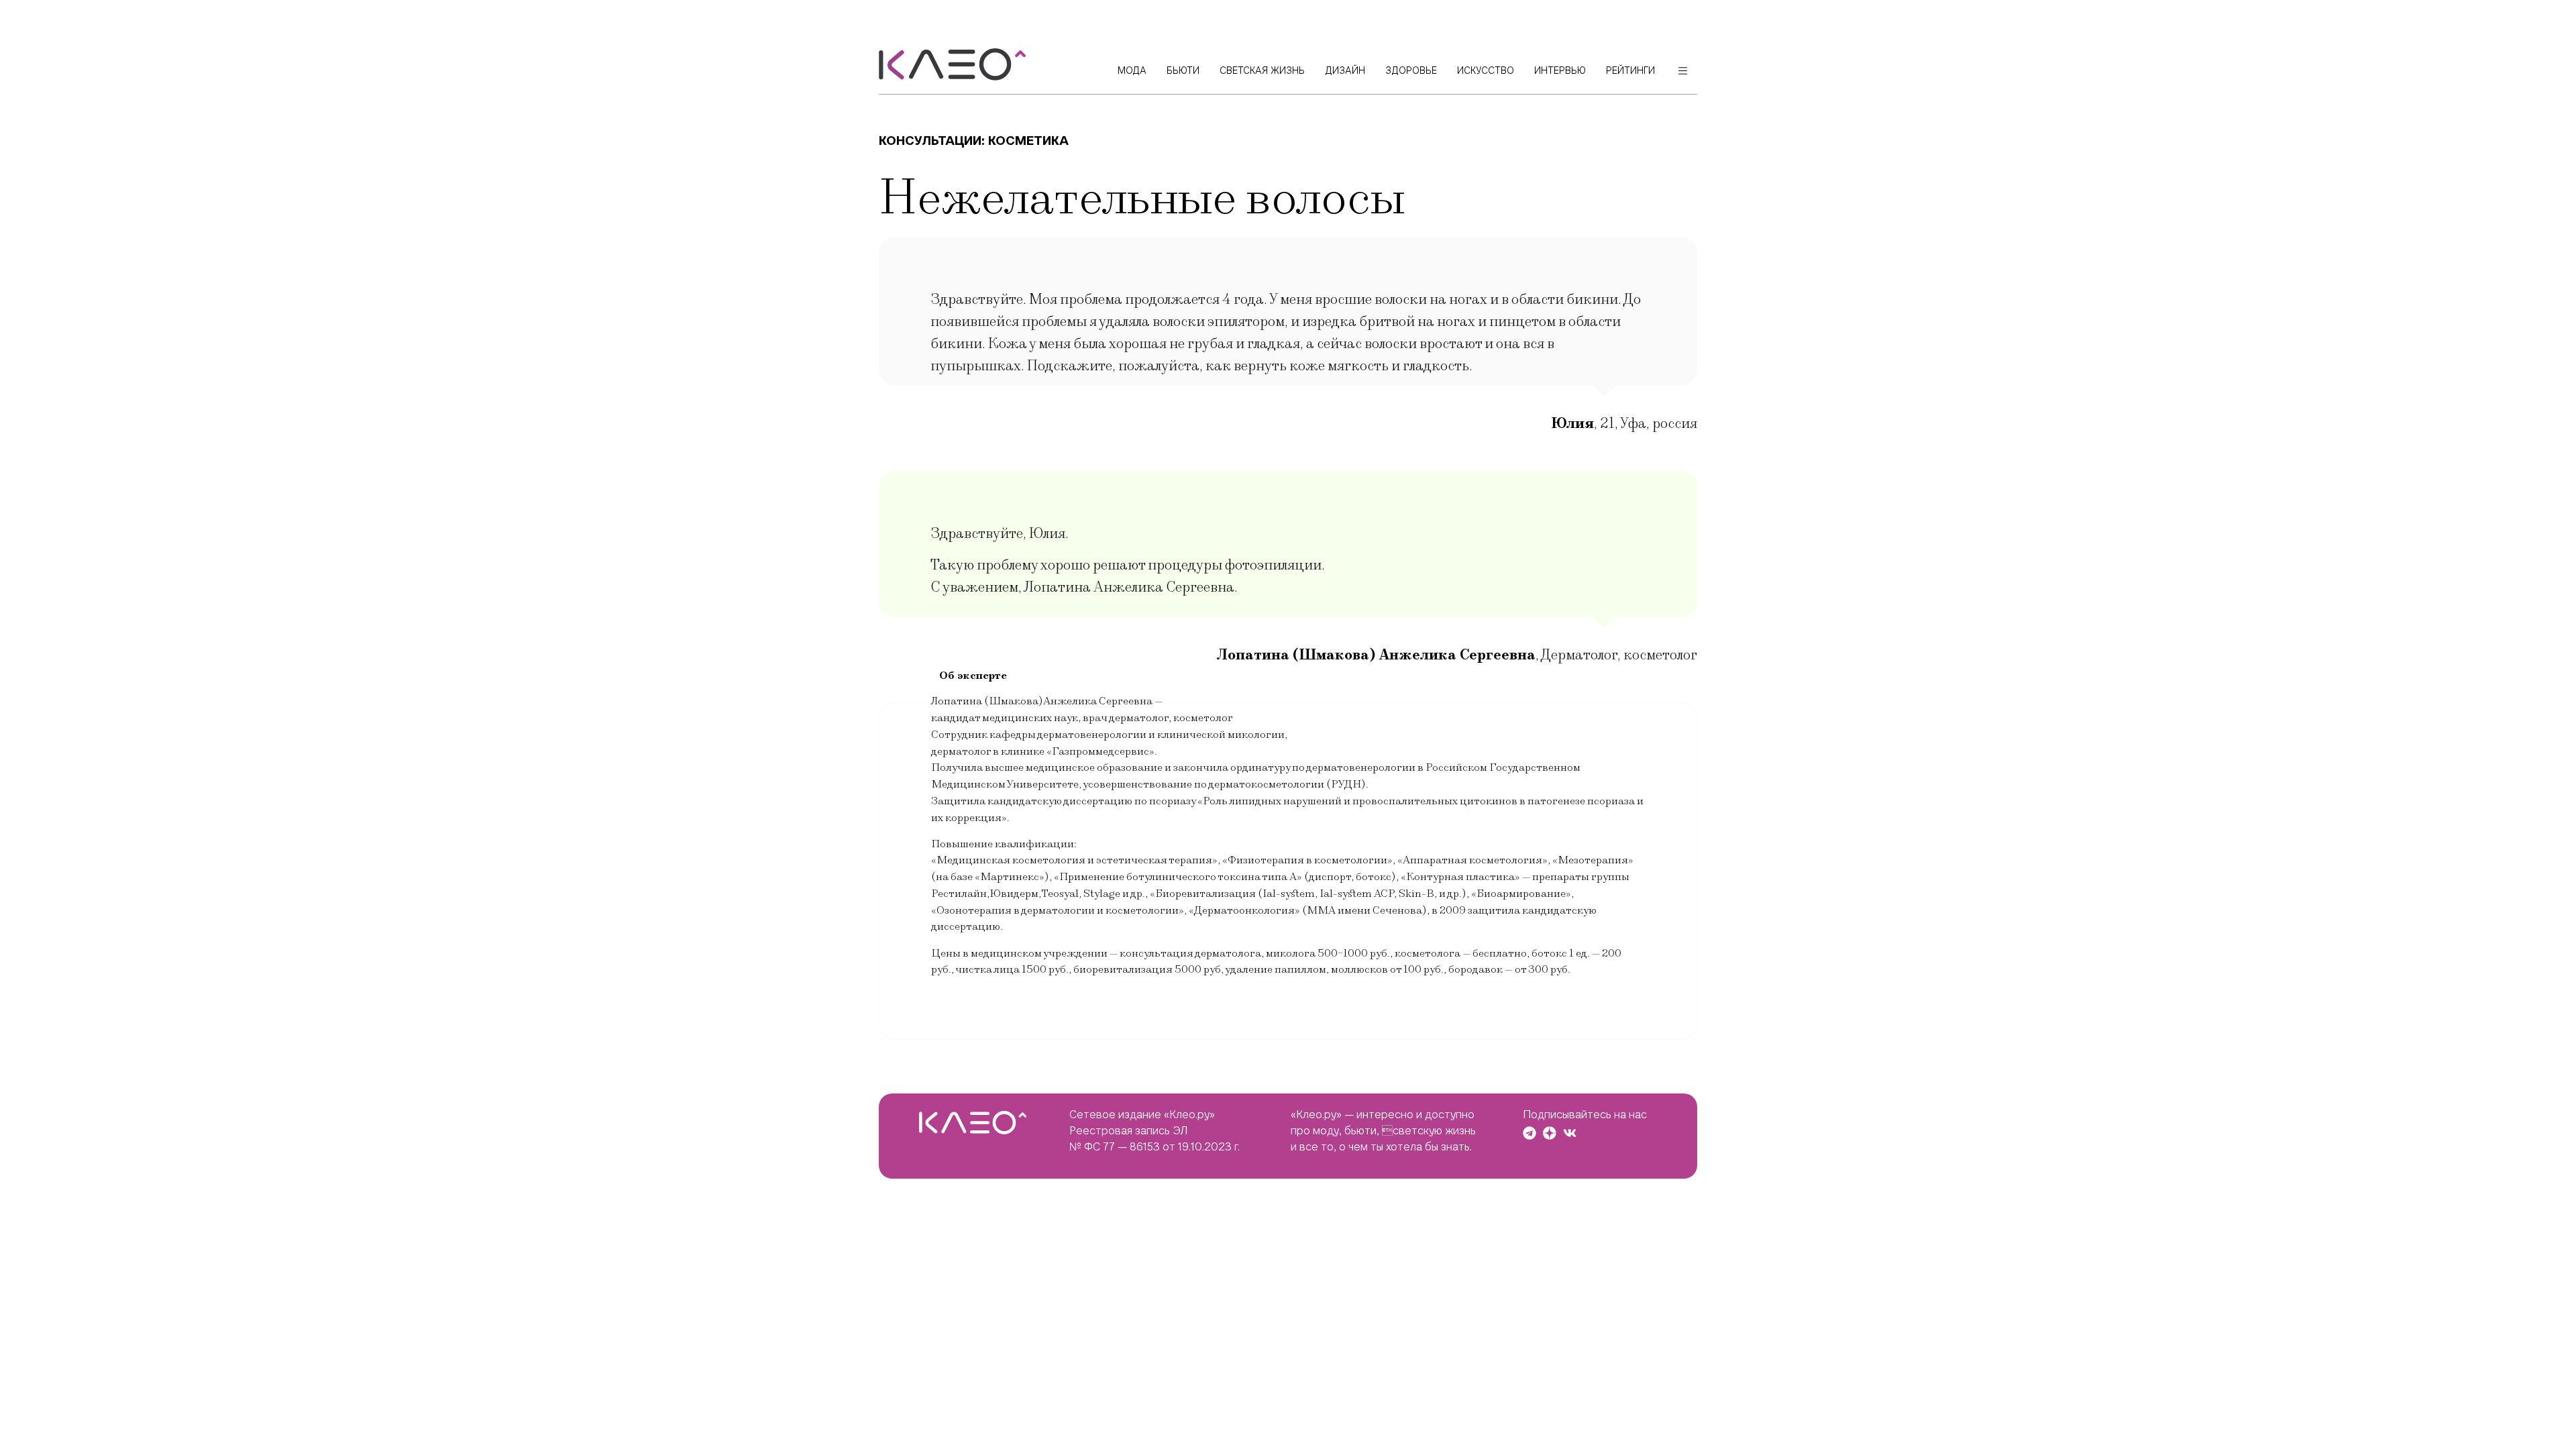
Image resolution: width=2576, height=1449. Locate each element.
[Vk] (1570, 1133)
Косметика (1028, 141)
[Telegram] (1529, 1133)
